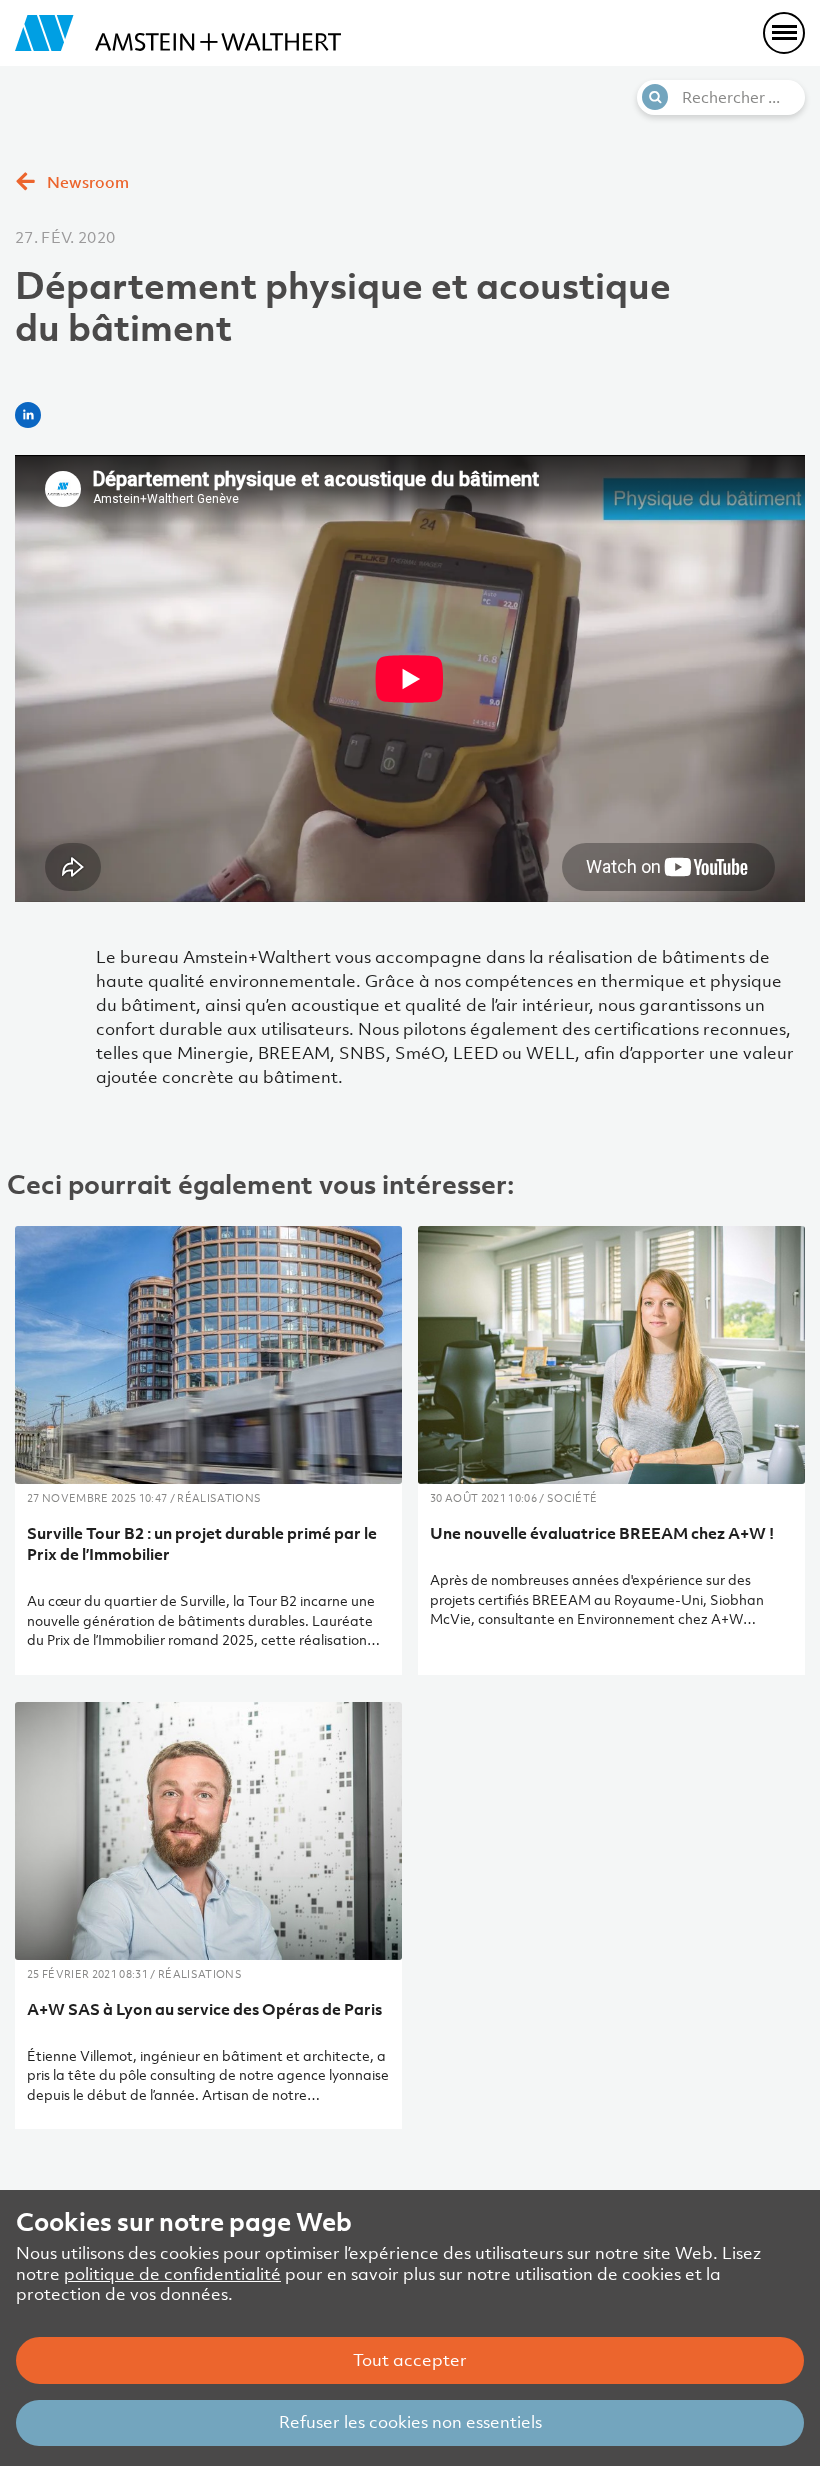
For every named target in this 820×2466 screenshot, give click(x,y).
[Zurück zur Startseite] (178, 33)
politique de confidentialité (172, 2274)
